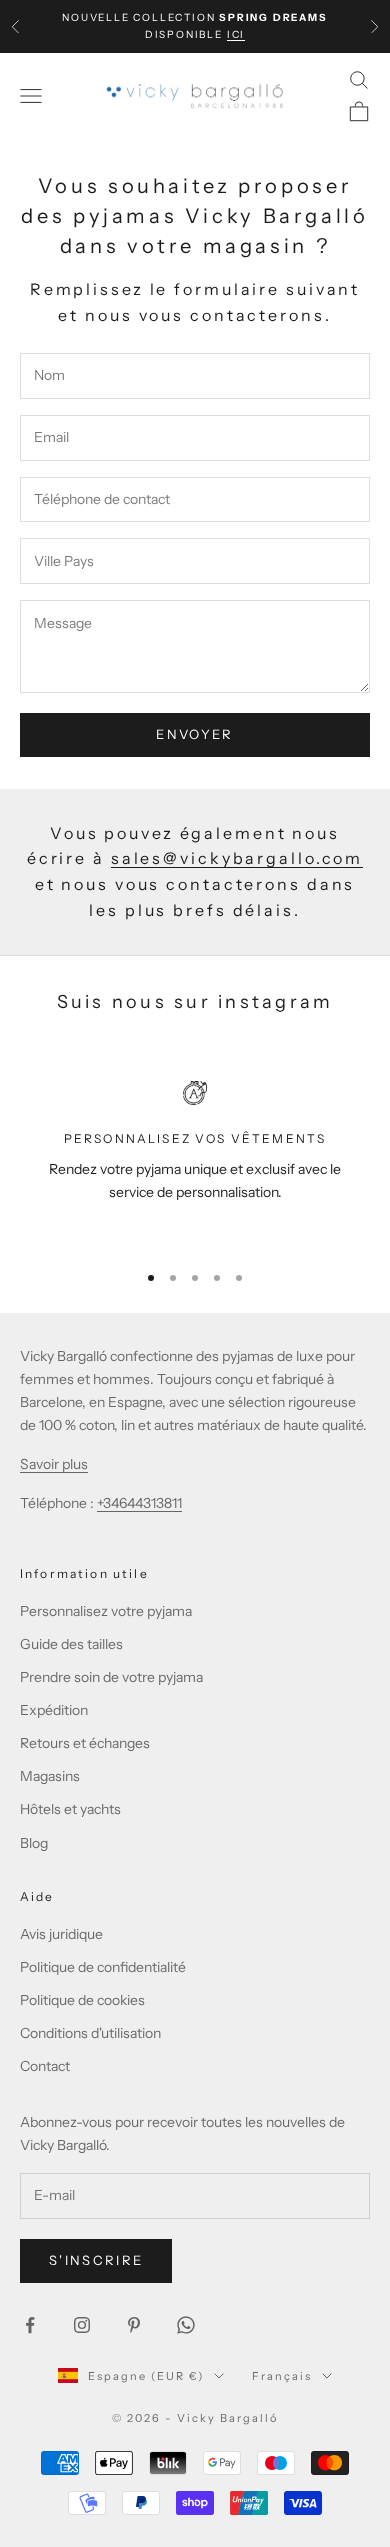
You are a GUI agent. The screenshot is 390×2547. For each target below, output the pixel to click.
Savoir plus (54, 1464)
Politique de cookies (82, 2000)
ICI (236, 34)
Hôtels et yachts (70, 1809)
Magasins (50, 1776)
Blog (34, 1843)
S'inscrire (96, 2260)
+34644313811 (139, 1503)
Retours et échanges (85, 1743)
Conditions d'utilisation (90, 2033)
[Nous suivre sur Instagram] (82, 2325)
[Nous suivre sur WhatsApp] (186, 2325)
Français (282, 2376)
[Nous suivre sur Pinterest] (134, 2325)
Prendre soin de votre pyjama (111, 1677)
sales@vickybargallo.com (237, 858)
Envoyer (194, 734)
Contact (45, 2066)
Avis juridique (61, 1934)
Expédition (54, 1710)
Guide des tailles (71, 1644)
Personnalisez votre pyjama (106, 1611)
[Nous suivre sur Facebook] (30, 2325)
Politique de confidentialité (103, 1967)
